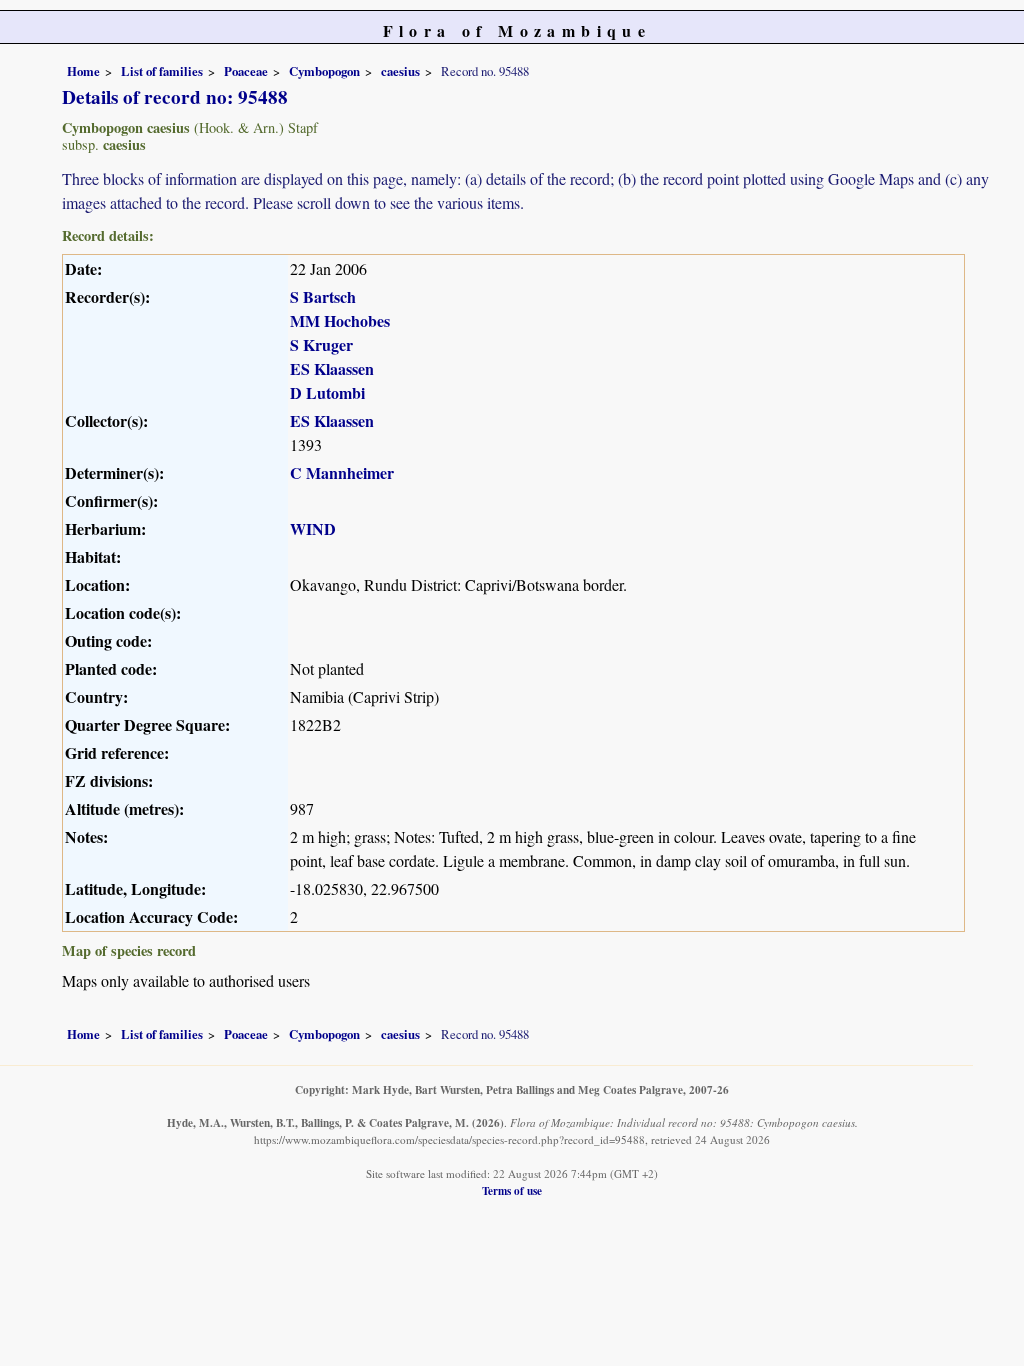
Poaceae (246, 71)
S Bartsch (323, 296)
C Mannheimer (342, 472)
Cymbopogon (324, 71)
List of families (162, 71)
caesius (400, 71)
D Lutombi (327, 392)
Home (83, 71)
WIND (313, 528)
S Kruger (321, 344)
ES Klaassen (332, 368)
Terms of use (512, 1190)
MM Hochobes (340, 320)
